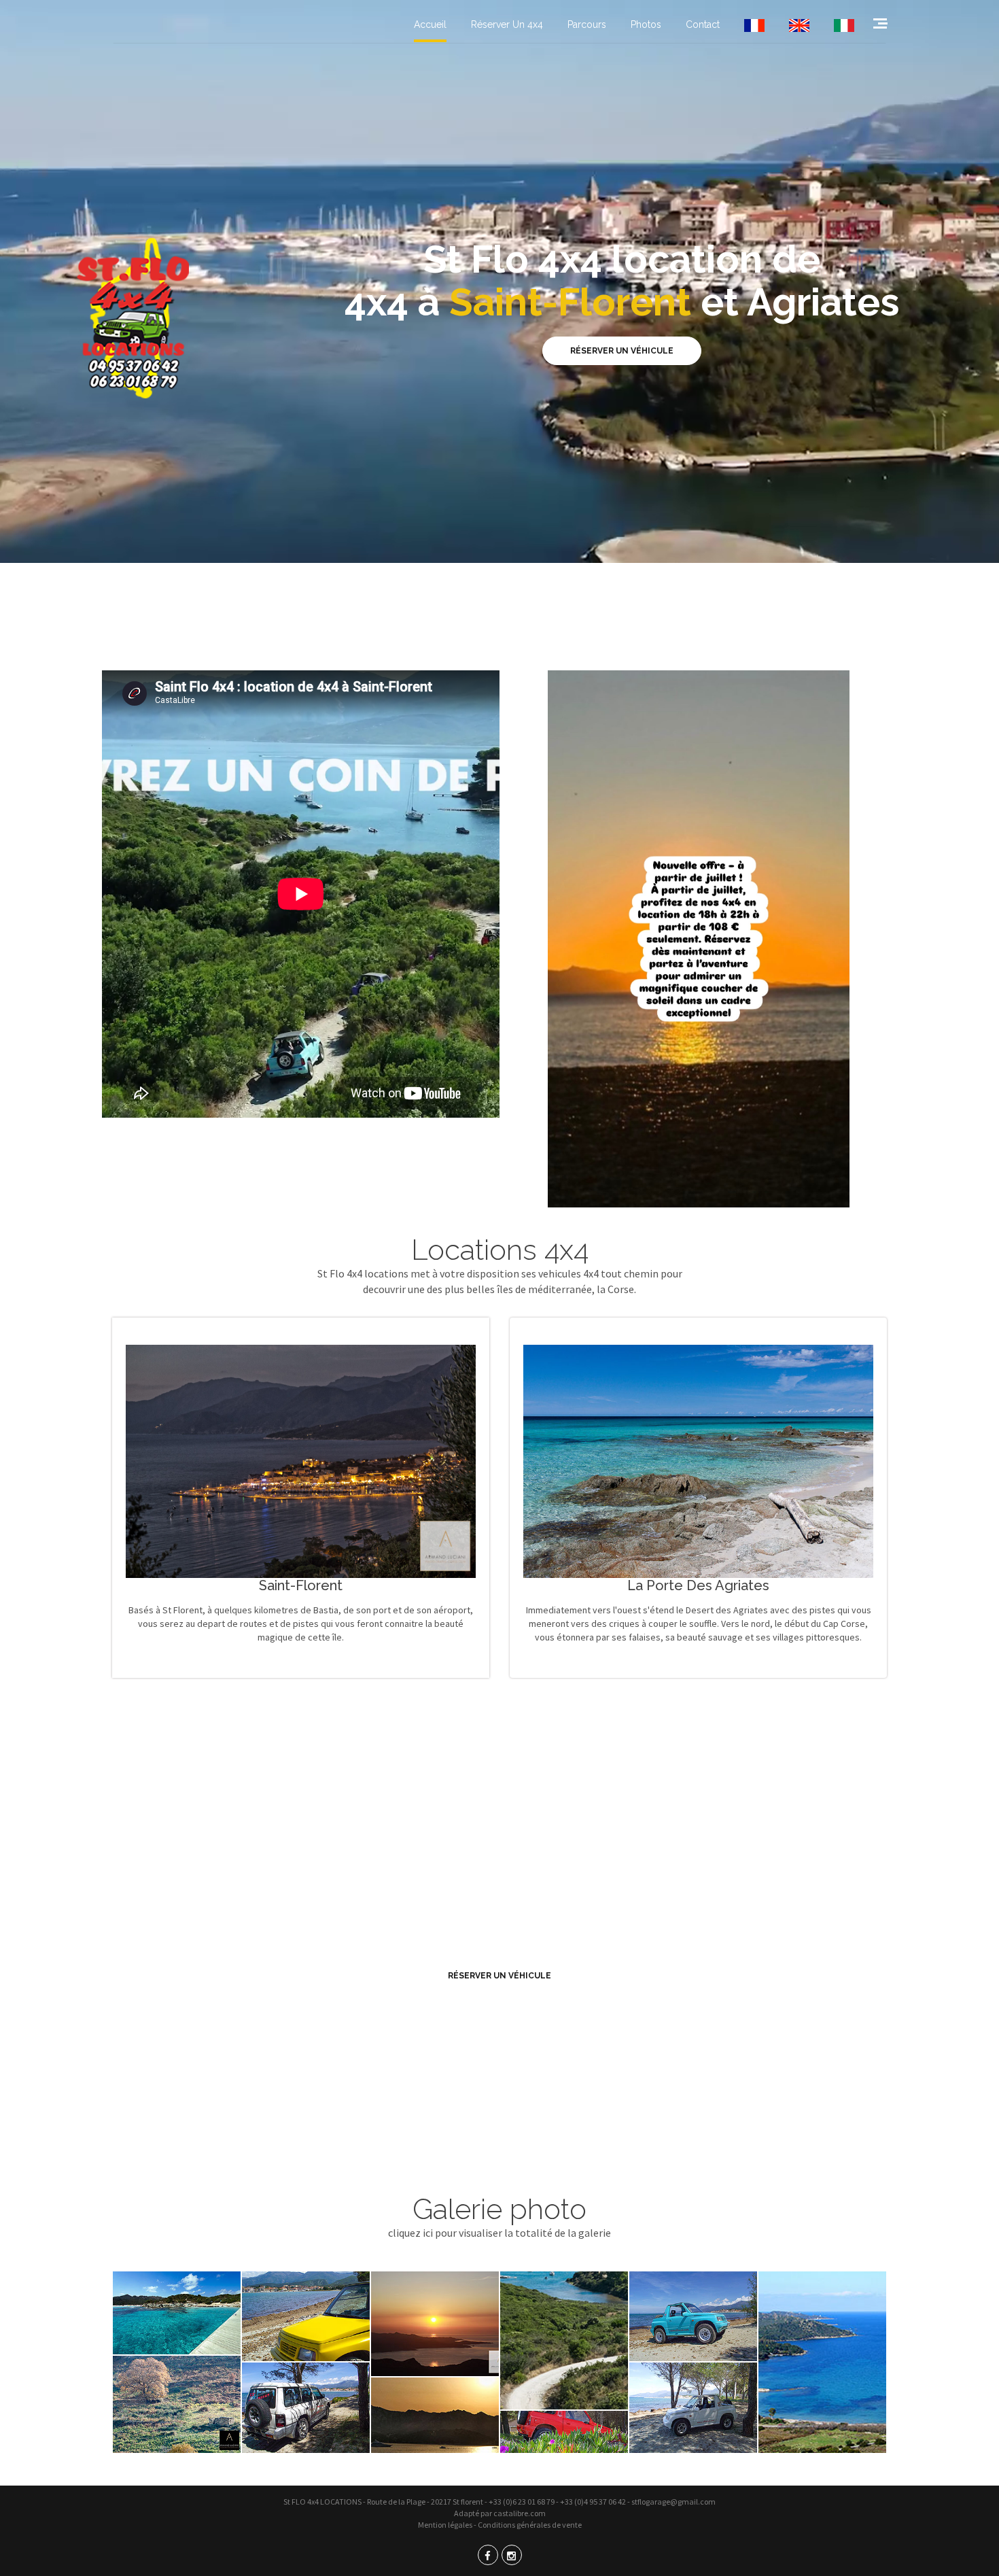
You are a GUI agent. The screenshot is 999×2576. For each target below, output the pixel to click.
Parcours (587, 24)
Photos (646, 24)
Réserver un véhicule (622, 351)
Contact (703, 24)
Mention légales (445, 2525)
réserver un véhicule (500, 1976)
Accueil (430, 24)
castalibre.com (520, 2513)
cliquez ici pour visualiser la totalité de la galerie (500, 2233)
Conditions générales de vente (530, 2525)
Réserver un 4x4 (507, 24)
